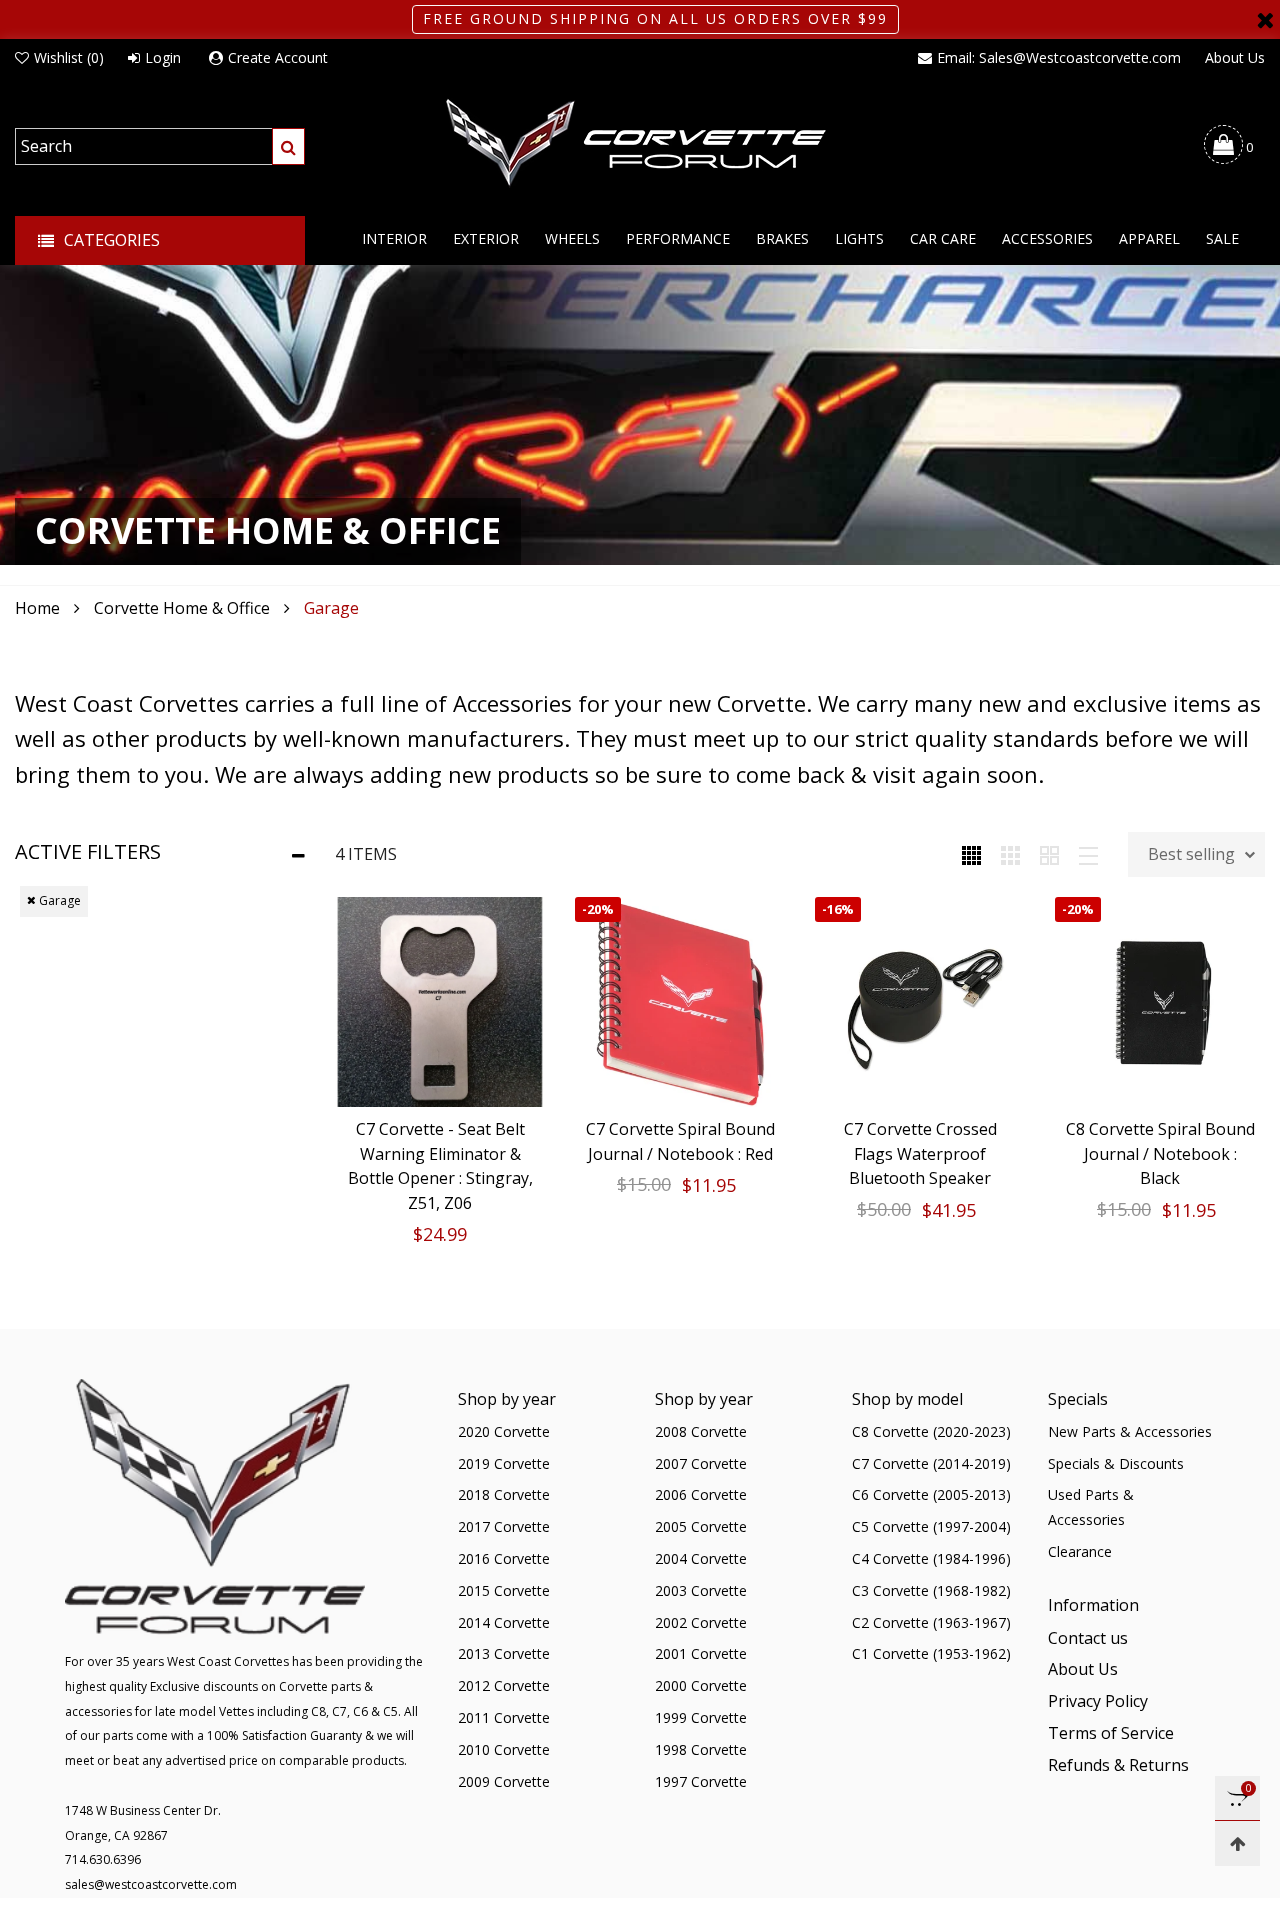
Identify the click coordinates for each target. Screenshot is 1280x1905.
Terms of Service (1111, 1733)
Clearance (1080, 1551)
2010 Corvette (504, 1749)
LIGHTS (859, 238)
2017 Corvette (504, 1526)
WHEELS (572, 238)
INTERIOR (394, 238)
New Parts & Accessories (1130, 1431)
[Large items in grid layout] (1010, 854)
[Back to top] (1237, 1843)
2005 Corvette (701, 1526)
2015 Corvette (504, 1590)
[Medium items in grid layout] (971, 854)
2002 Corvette (701, 1622)
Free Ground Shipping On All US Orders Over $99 (655, 18)
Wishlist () (69, 57)
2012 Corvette (504, 1685)
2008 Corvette (701, 1431)
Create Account (278, 57)
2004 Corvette (701, 1558)
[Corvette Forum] (640, 144)
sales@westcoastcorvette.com (151, 1884)
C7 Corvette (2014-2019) (931, 1463)
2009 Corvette (504, 1781)
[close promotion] (1265, 19)
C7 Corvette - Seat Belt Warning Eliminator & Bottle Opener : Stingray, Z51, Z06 (440, 1166)
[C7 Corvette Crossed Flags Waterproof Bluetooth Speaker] (920, 1002)
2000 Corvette (701, 1685)
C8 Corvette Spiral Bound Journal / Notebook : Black (1160, 1154)
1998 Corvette (701, 1749)
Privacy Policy (1098, 1701)
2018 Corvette (504, 1494)
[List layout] (1088, 854)
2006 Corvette (701, 1494)
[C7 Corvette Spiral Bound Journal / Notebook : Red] (680, 1002)
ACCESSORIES (1047, 238)
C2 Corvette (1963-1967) (931, 1622)
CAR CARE (943, 238)
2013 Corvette (504, 1653)
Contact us (1088, 1638)
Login (163, 57)
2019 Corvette (504, 1463)
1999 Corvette (701, 1717)
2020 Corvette (504, 1431)
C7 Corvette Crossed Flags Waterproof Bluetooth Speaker (920, 1154)
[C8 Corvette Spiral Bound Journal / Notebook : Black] (1160, 1002)
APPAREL (1149, 238)
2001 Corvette (701, 1653)
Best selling (1191, 854)
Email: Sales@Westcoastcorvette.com (1059, 57)
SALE (1222, 238)
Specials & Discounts (1116, 1463)
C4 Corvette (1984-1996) (931, 1558)
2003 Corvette (701, 1590)
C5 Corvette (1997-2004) (931, 1526)
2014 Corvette (504, 1622)
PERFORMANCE (678, 238)
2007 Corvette (701, 1463)
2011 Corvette (504, 1717)
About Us (1235, 57)
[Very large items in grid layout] (1049, 854)
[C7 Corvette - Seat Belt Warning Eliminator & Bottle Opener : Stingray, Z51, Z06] (440, 1002)
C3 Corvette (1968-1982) (931, 1590)
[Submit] (288, 146)
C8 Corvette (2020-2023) (931, 1431)
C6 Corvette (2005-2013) (931, 1494)
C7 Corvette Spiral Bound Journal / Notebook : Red (680, 1141)
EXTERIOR (486, 238)
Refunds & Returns (1118, 1765)
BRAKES (782, 238)
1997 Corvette (701, 1781)
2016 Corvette (504, 1558)
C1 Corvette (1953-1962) (931, 1653)
